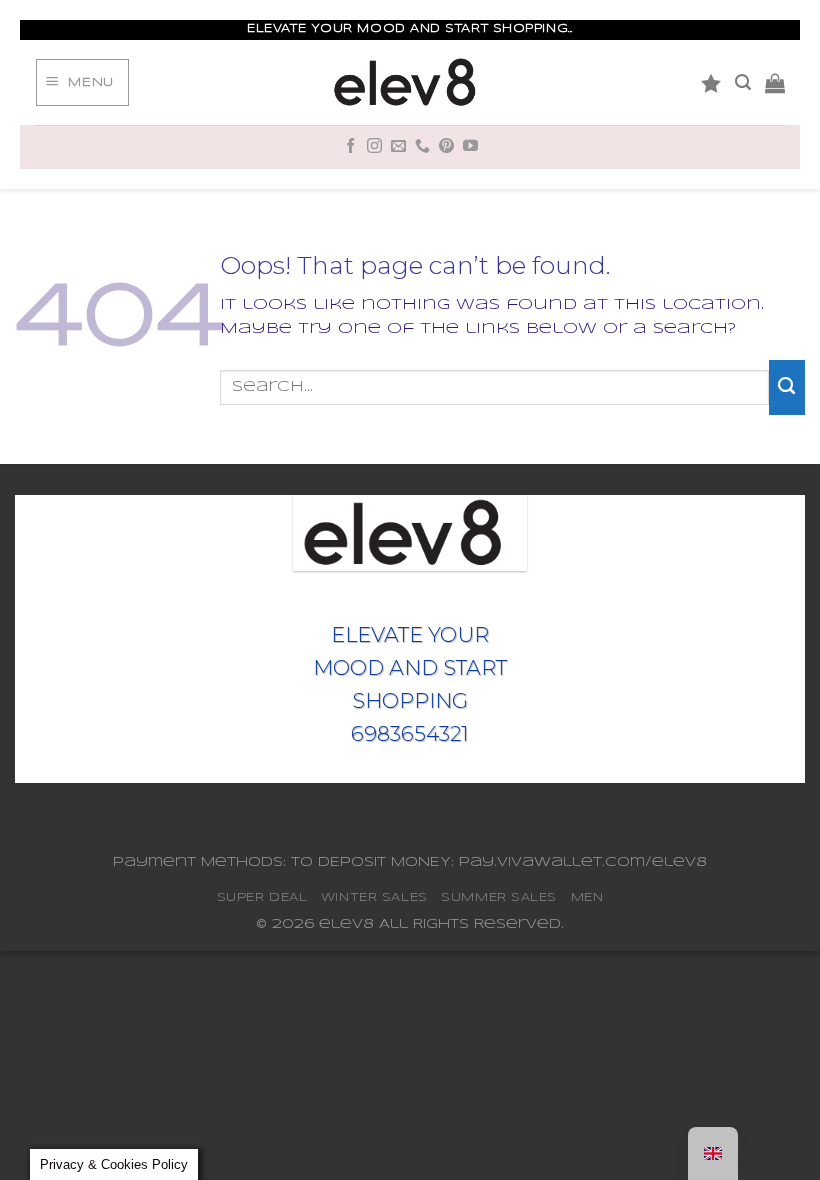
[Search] (743, 82)
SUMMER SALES (499, 897)
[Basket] (775, 83)
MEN (587, 897)
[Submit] (787, 387)
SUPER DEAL (262, 897)
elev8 (346, 924)
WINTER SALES (374, 897)
